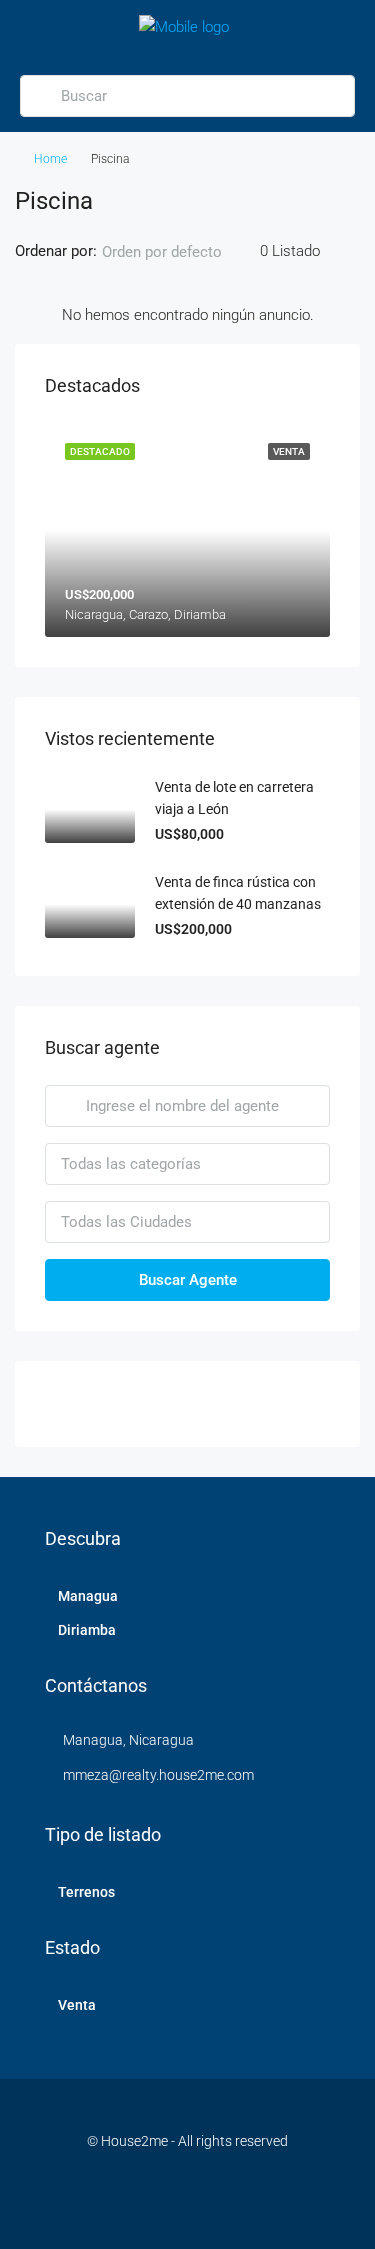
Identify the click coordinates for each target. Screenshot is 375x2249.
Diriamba (87, 1630)
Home (50, 159)
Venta (77, 2005)
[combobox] (178, 252)
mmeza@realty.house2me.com (158, 1775)
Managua (88, 1596)
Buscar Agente (188, 1280)
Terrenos (86, 1892)
